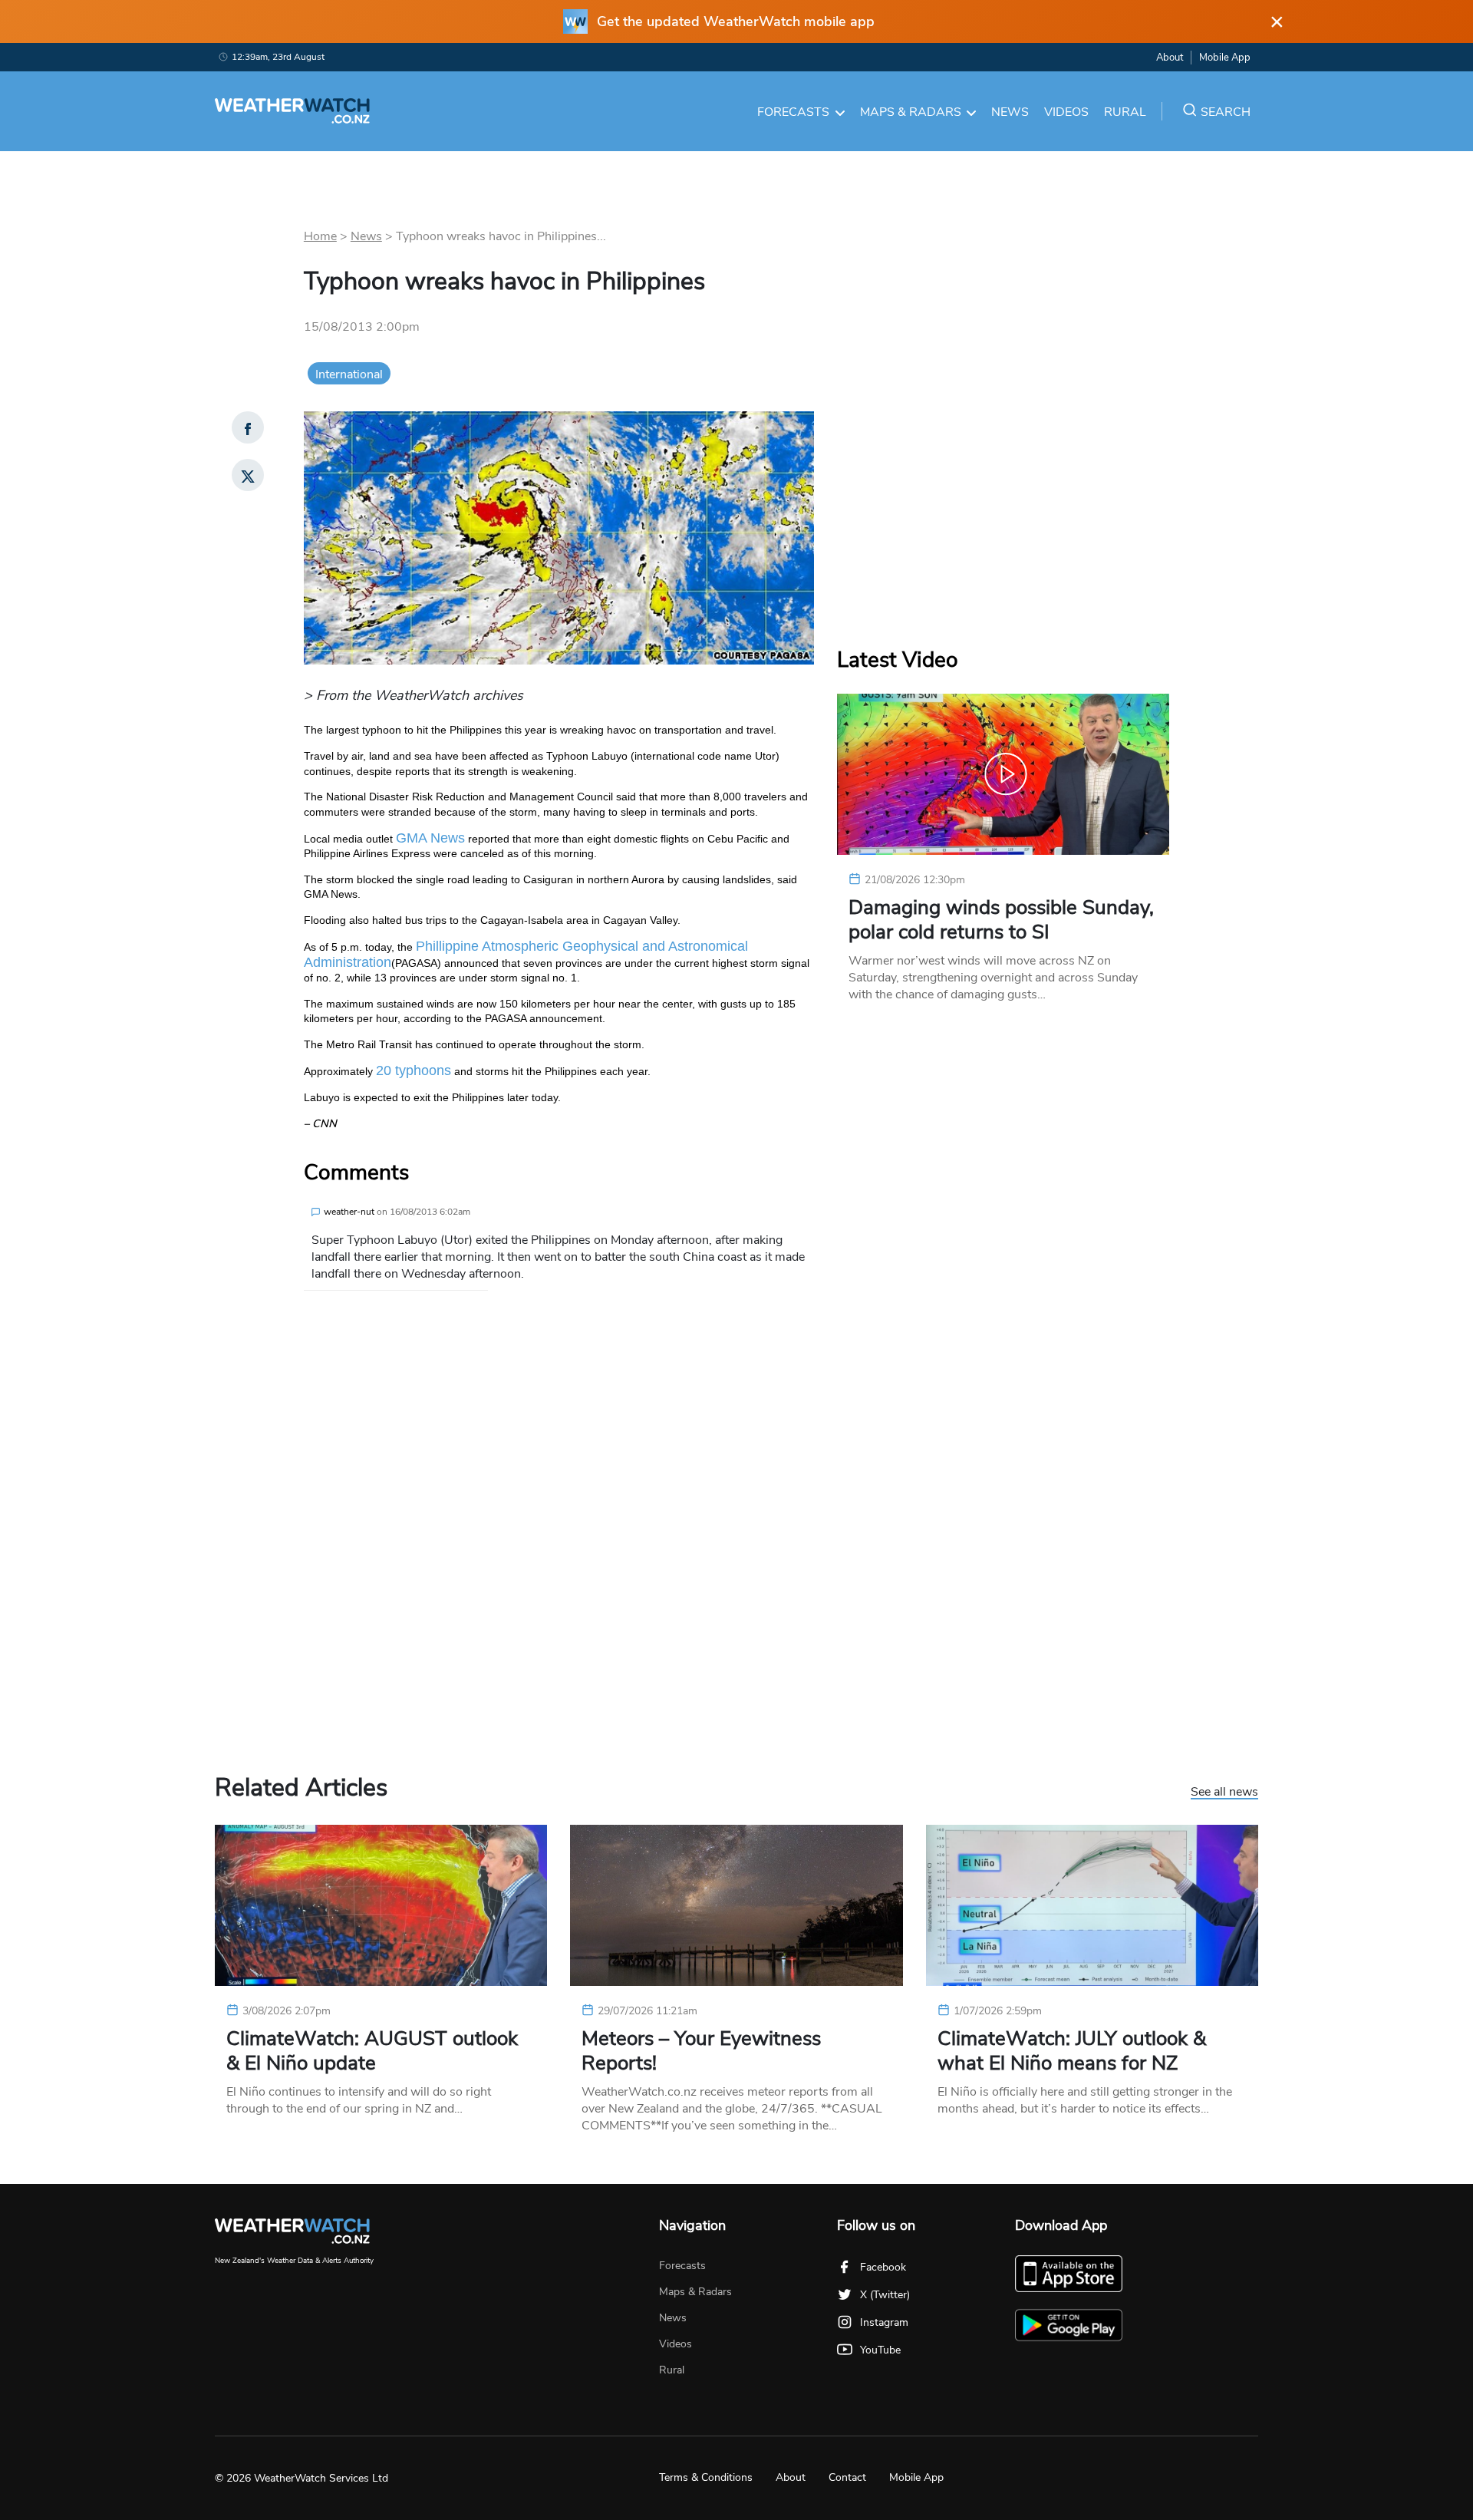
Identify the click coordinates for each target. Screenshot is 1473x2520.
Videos (1066, 112)
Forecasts (793, 112)
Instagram (884, 2322)
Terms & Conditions (706, 2477)
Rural (1125, 112)
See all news (1224, 1793)
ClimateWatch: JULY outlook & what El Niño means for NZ (1072, 2051)
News (1010, 112)
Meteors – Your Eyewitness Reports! (701, 2051)
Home (320, 236)
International (349, 374)
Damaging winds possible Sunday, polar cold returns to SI (1001, 920)
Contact (847, 2477)
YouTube (880, 2350)
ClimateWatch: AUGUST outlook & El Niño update (372, 2051)
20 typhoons (414, 1070)
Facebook (883, 2267)
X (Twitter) (885, 2295)
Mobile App (1225, 58)
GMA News (430, 838)
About (1170, 58)
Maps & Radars (911, 112)
